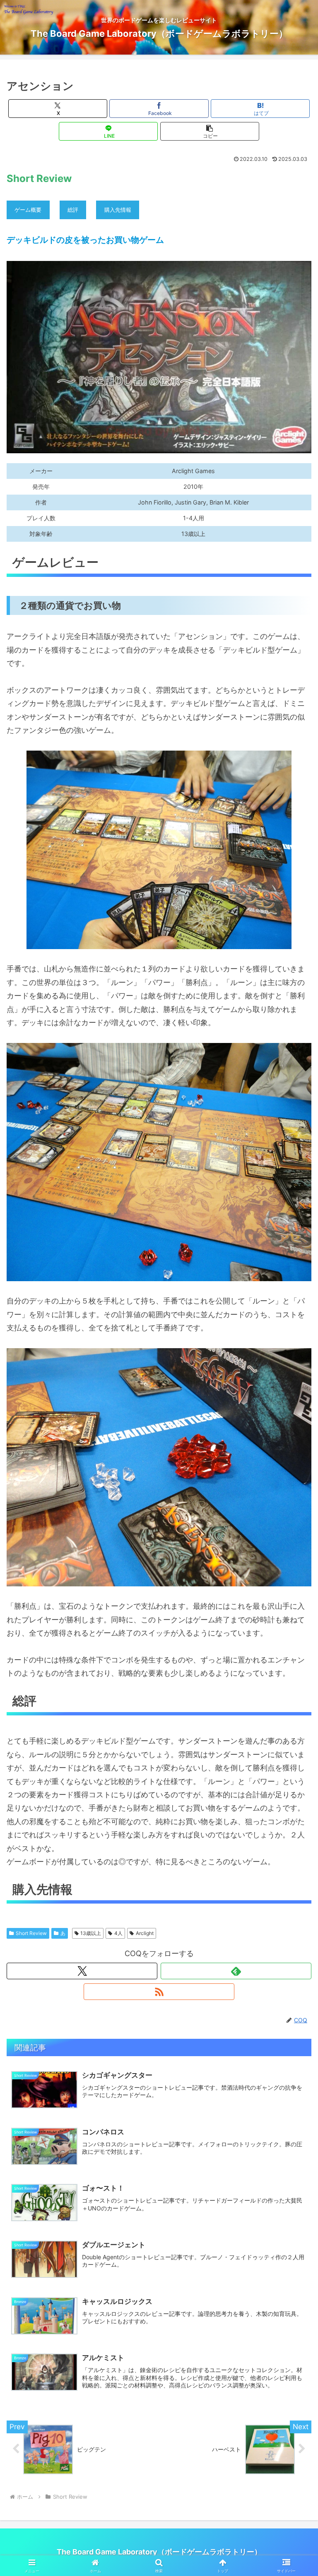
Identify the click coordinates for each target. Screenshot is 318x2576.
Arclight (145, 1933)
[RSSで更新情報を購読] (159, 1992)
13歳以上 (91, 1933)
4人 (118, 1933)
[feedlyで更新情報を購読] (236, 1971)
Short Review (31, 1933)
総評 (73, 210)
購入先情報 (118, 210)
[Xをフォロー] (82, 1971)
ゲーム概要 (28, 210)
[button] (210, 131)
